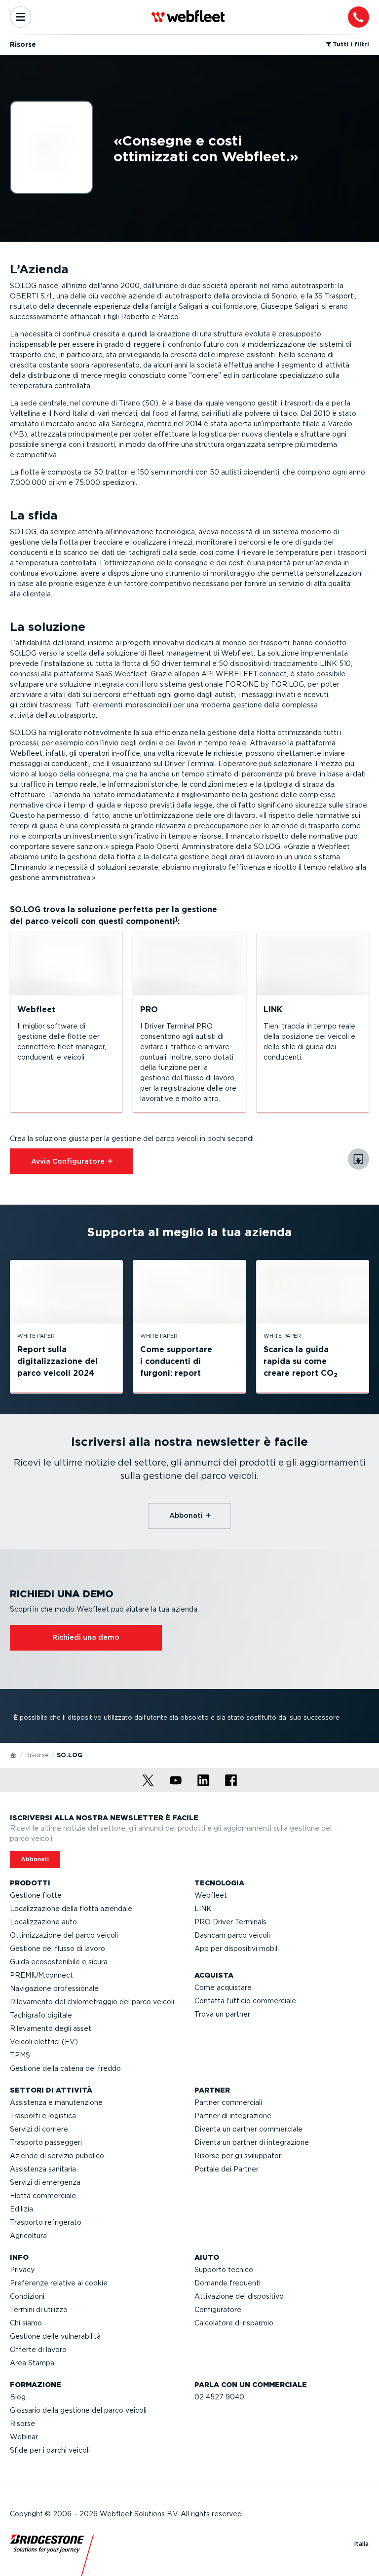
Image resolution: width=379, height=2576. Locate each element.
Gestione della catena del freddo (65, 2068)
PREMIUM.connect (41, 1975)
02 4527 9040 (219, 2397)
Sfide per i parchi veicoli (50, 2450)
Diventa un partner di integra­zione (252, 2142)
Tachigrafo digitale (41, 2015)
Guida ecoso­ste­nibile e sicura (59, 1962)
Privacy (22, 2270)
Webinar (24, 2437)
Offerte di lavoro (38, 2350)
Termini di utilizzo (39, 2310)
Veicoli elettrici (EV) (44, 2042)
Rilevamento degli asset (51, 2028)
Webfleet (211, 1895)
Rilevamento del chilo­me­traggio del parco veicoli (92, 2002)
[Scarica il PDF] (359, 1159)
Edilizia (21, 2209)
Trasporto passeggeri (46, 2142)
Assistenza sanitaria (43, 2169)
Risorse (37, 1755)
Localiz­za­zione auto (43, 1922)
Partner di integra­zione (233, 2116)
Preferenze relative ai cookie (59, 2283)
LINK (203, 1909)
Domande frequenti (227, 2283)
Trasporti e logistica (43, 2116)
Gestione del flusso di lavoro (57, 1949)
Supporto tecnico (224, 2270)
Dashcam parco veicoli (232, 1935)
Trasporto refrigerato (46, 2222)
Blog (18, 2397)
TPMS (20, 2055)
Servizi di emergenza (45, 2182)
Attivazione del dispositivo (239, 2296)
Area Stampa (32, 2363)
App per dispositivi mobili (237, 1949)
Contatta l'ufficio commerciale (245, 2001)
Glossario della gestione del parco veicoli (78, 2410)
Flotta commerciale (43, 2196)
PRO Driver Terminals (230, 1922)
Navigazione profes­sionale (54, 1988)
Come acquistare (223, 1987)
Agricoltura (28, 2236)
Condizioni (27, 2296)
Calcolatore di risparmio (234, 2323)
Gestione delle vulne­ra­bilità (55, 2336)
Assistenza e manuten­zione (56, 2102)
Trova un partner (222, 2014)
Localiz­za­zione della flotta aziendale (71, 1909)
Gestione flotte (36, 1895)
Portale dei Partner (227, 2169)
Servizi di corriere (39, 2129)
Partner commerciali (228, 2102)
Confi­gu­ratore (218, 2310)
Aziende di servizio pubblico (57, 2156)
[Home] (14, 1755)
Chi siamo (26, 2323)
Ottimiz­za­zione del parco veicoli (64, 1935)
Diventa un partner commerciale (248, 2129)
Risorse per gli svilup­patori (239, 2156)
